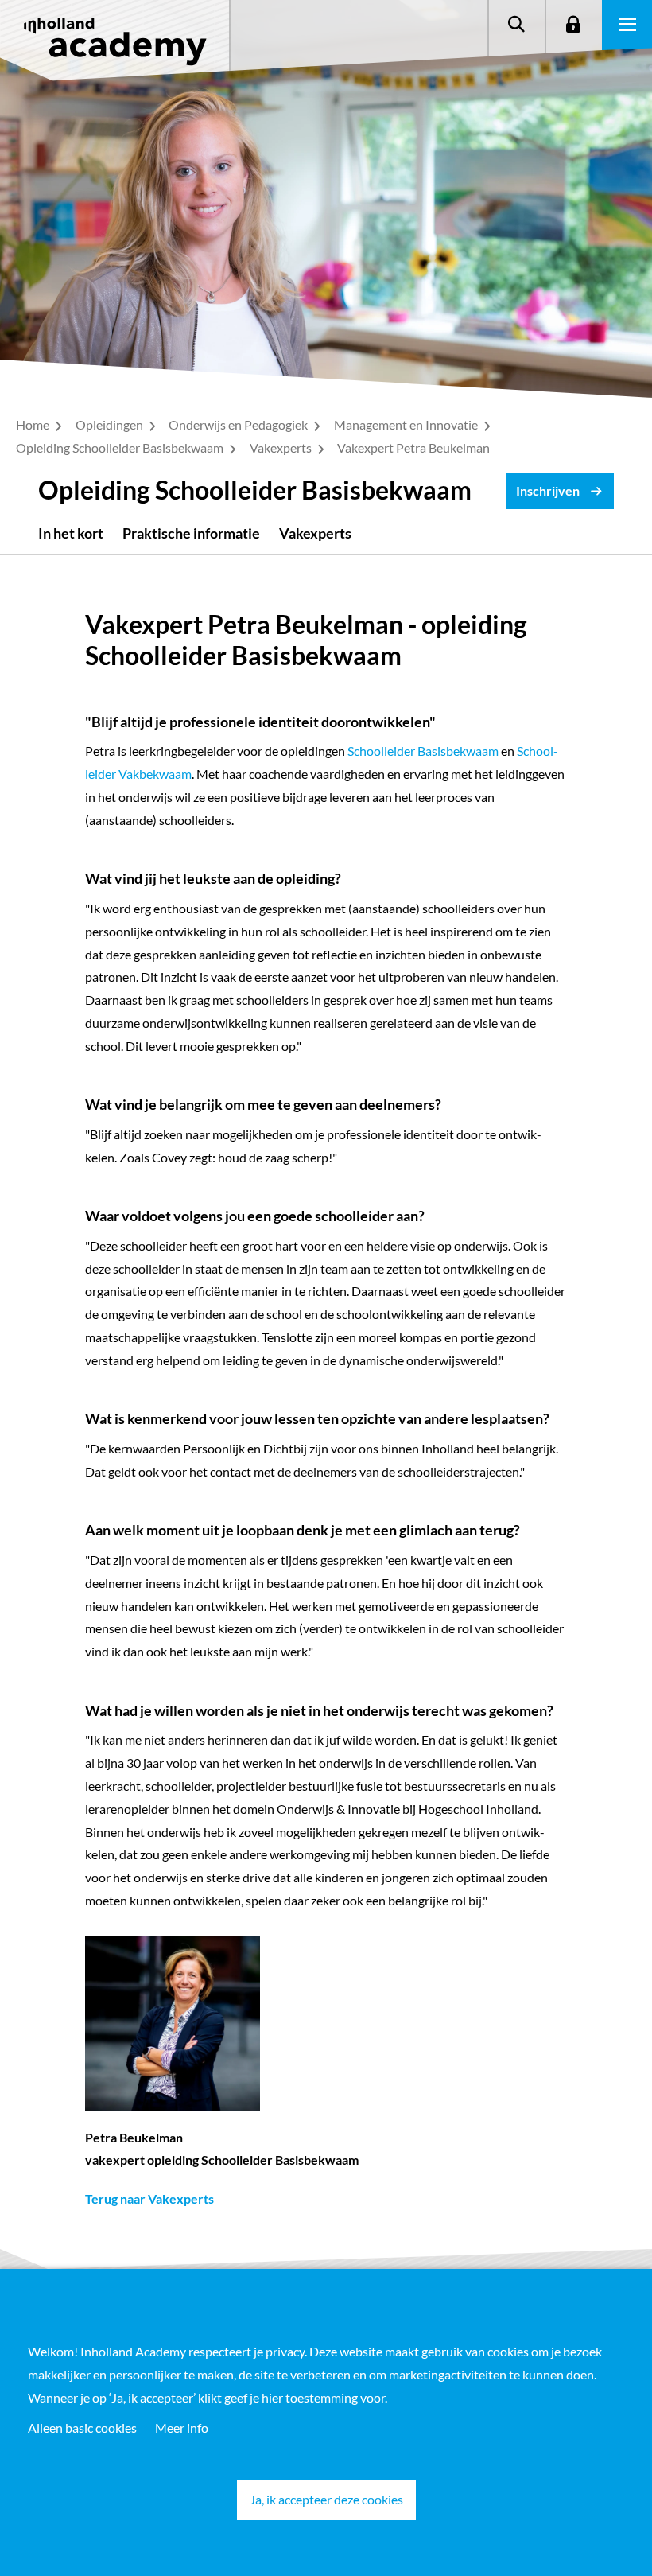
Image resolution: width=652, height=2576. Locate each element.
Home (34, 424)
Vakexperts (282, 447)
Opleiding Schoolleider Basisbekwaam (121, 447)
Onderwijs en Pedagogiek (239, 424)
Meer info (182, 2428)
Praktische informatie (191, 533)
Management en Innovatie (407, 424)
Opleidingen (111, 424)
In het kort (71, 533)
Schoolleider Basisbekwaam (423, 751)
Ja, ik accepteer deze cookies (326, 2499)
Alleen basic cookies (82, 2428)
